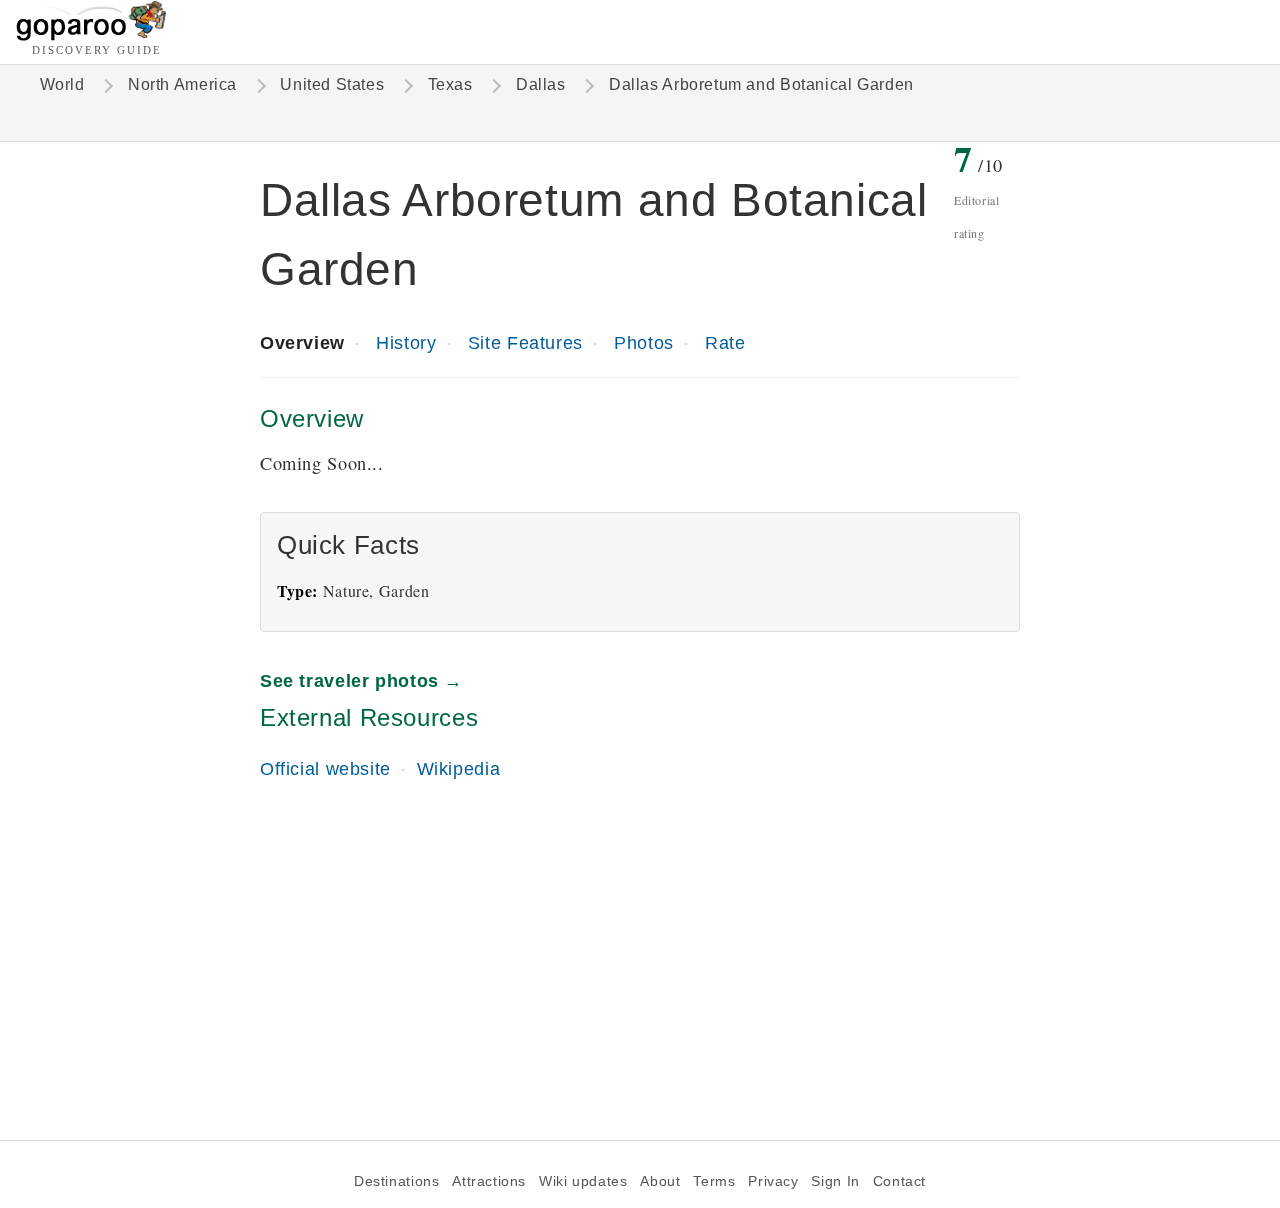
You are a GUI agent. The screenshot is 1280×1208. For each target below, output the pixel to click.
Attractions (489, 1181)
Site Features (525, 342)
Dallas (541, 84)
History (406, 342)
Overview (302, 342)
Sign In (835, 1181)
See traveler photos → (361, 680)
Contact (899, 1181)
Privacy (773, 1181)
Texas (450, 84)
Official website (325, 768)
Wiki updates (583, 1181)
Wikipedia (459, 768)
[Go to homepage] (91, 35)
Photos (644, 342)
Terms (714, 1181)
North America (182, 84)
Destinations (396, 1181)
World (62, 84)
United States (332, 84)
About (660, 1181)
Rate (725, 342)
